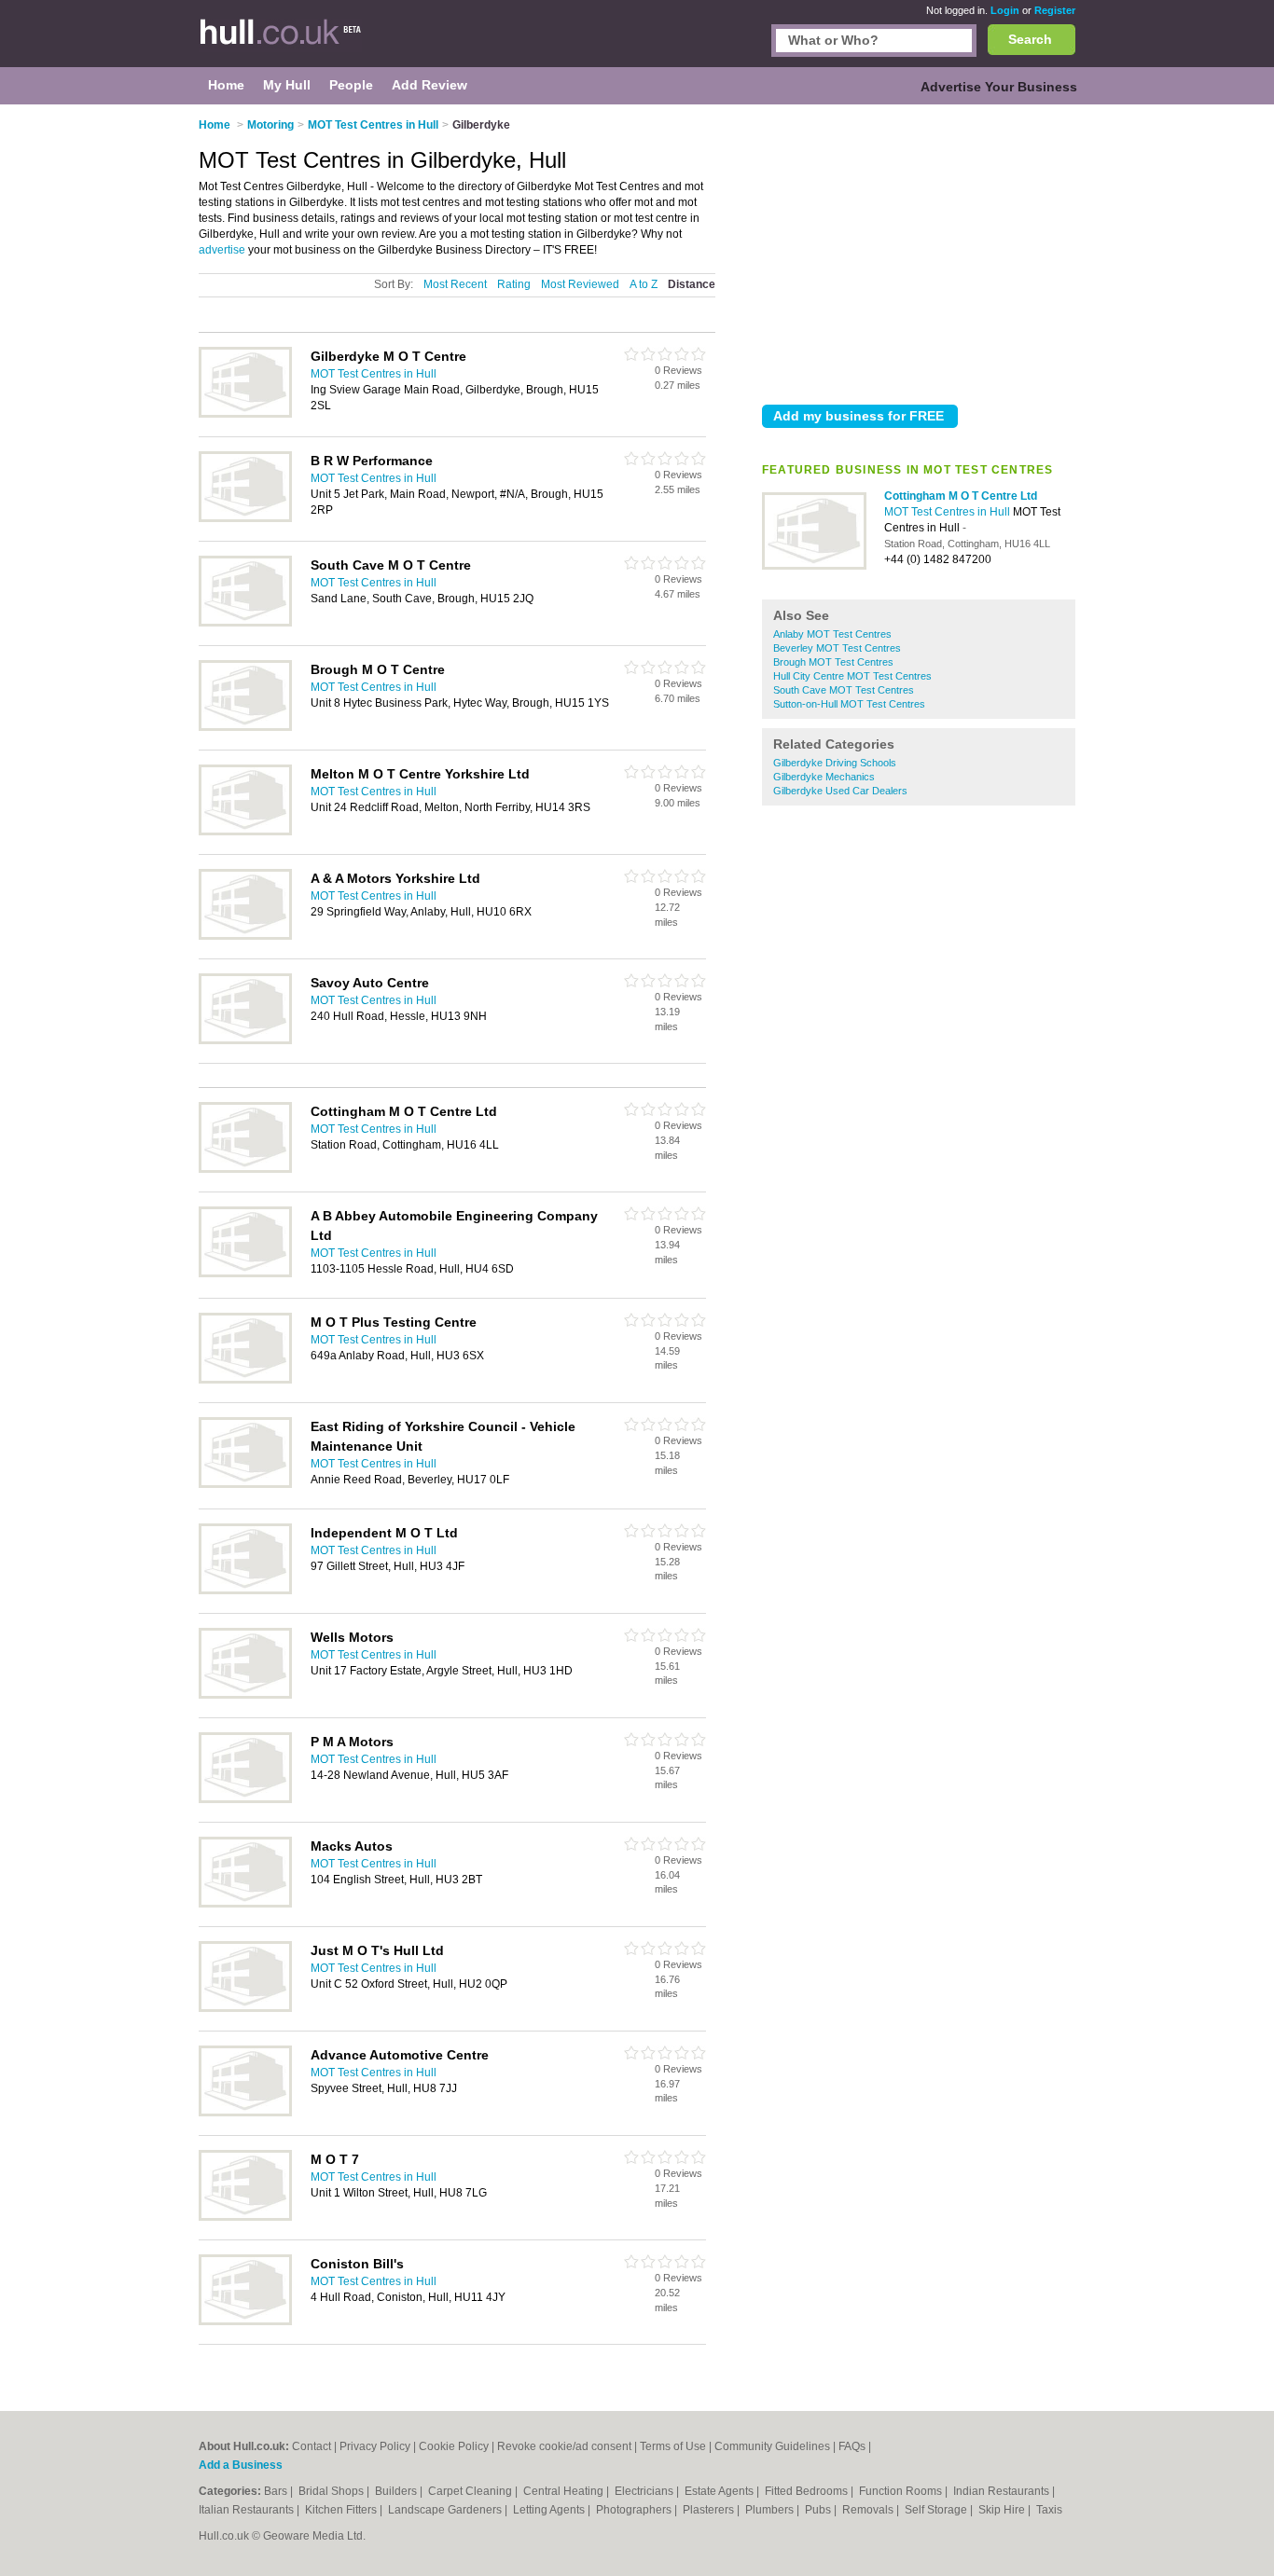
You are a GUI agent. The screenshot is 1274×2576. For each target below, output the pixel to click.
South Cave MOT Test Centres (844, 690)
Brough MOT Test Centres (833, 662)
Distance (692, 284)
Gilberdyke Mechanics (824, 777)
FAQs (852, 2446)
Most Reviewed (580, 284)
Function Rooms (902, 2491)
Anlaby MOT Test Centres (832, 634)
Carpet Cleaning (471, 2491)
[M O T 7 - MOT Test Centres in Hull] (245, 2217)
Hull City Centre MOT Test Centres (852, 676)
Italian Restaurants (248, 2510)
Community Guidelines (772, 2446)
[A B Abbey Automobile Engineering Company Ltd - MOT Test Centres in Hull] (245, 1274)
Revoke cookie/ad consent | (568, 2446)
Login (1005, 10)
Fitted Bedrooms (808, 2491)
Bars (277, 2491)
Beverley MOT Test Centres (837, 648)
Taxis (1049, 2510)
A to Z (644, 284)
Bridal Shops (332, 2491)
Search (1030, 39)
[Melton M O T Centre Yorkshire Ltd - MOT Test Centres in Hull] (245, 832)
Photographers (635, 2510)
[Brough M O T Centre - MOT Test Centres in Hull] (245, 727)
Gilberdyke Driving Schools (835, 763)
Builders (397, 2491)
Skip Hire (1003, 2510)
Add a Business (241, 2465)
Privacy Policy (375, 2446)
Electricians (645, 2491)
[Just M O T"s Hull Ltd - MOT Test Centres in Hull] (245, 2008)
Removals (869, 2510)
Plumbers (771, 2510)
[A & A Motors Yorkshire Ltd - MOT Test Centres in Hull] (245, 936)
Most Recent (455, 284)
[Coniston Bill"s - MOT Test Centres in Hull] (245, 2321)
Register (1055, 10)
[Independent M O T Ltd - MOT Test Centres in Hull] (245, 1591)
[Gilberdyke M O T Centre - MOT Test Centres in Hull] (245, 414)
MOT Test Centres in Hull (949, 512)
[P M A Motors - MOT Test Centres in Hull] (245, 1799)
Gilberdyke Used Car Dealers (840, 791)
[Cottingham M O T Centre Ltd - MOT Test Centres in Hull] (814, 566)
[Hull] (292, 43)
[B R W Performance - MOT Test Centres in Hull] (245, 518)
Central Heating (565, 2491)
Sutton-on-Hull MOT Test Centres (849, 704)
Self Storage (937, 2510)
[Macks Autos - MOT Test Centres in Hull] (245, 1904)
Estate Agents (720, 2491)
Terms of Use (673, 2446)
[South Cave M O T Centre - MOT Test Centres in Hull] (245, 623)
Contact (312, 2446)
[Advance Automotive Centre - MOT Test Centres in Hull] (245, 2113)
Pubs (819, 2510)
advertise (222, 250)
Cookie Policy (454, 2446)
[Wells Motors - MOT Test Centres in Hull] (245, 1695)
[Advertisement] (919, 251)
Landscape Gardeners (446, 2510)
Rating (514, 284)
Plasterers (710, 2510)
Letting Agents (550, 2510)
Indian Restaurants (1003, 2491)
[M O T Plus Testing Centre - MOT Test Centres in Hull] (245, 1380)
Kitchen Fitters (342, 2510)
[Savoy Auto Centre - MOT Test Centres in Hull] (245, 1040)
